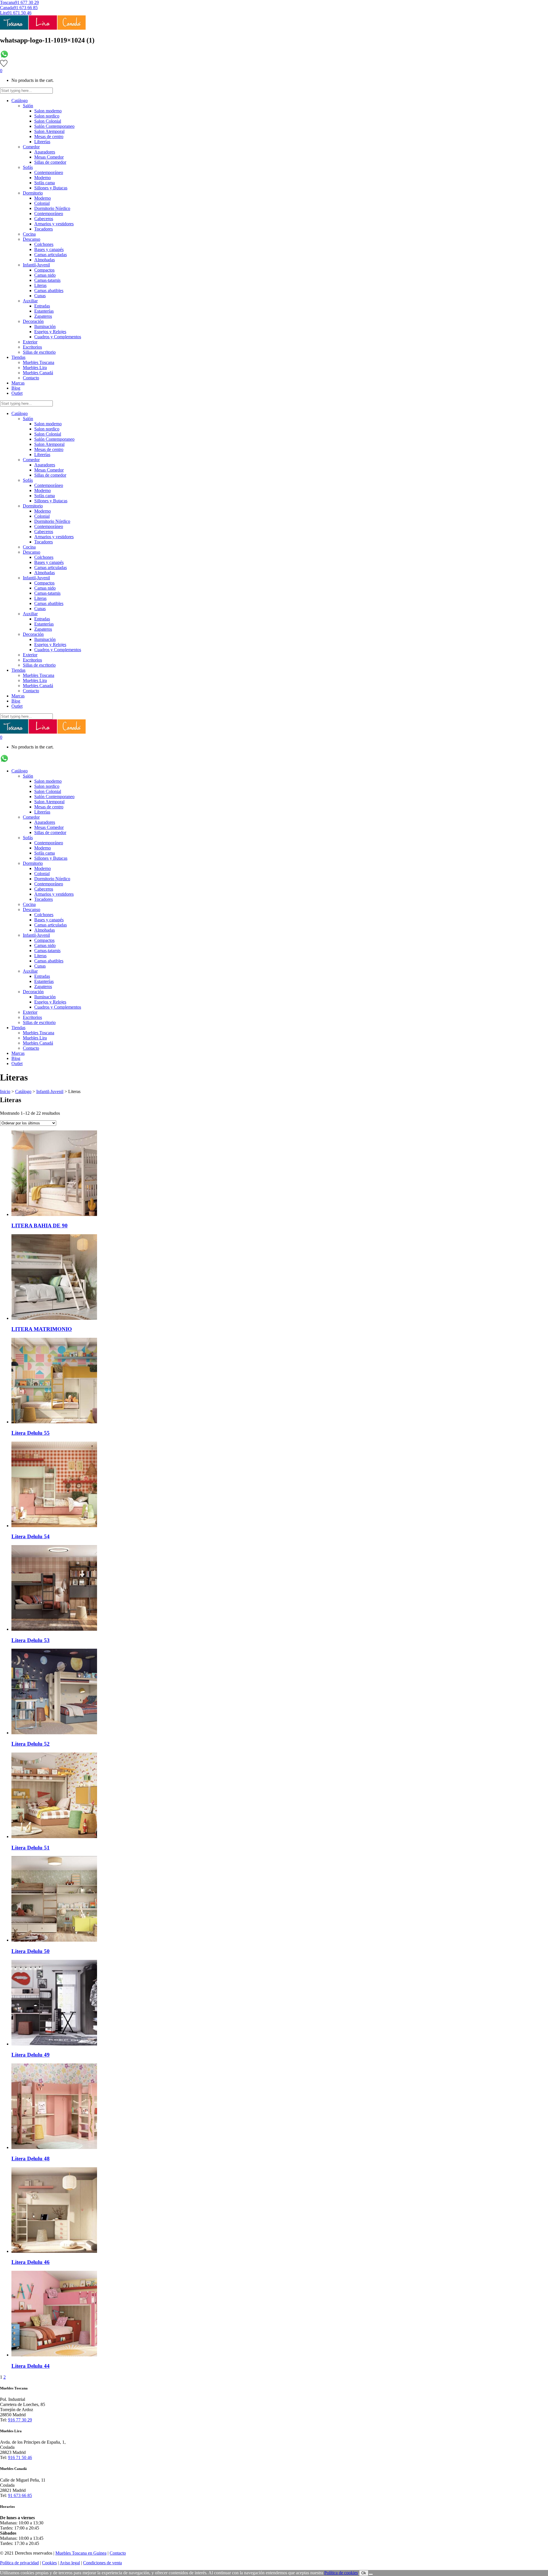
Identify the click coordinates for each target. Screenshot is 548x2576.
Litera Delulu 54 (31, 1536)
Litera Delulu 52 (31, 1744)
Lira (4, 13)
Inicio (5, 1091)
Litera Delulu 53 (31, 1640)
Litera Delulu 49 (31, 2055)
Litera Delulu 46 (31, 2262)
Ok (364, 2573)
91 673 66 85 (26, 8)
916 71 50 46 (20, 2457)
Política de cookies (341, 2573)
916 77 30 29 (20, 2420)
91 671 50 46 (19, 13)
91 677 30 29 (27, 2)
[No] (371, 2574)
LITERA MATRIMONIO (42, 1329)
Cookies (49, 2563)
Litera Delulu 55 (31, 1433)
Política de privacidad (19, 2563)
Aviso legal (70, 2563)
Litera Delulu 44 (31, 2366)
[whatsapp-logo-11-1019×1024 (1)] (4, 57)
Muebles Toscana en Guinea (81, 2553)
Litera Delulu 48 (31, 2159)
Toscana (7, 2)
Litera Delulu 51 (31, 1848)
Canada (7, 8)
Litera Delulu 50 (31, 1951)
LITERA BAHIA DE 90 (40, 1226)
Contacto (118, 2553)
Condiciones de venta (102, 2563)
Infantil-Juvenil (50, 1091)
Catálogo (23, 1091)
